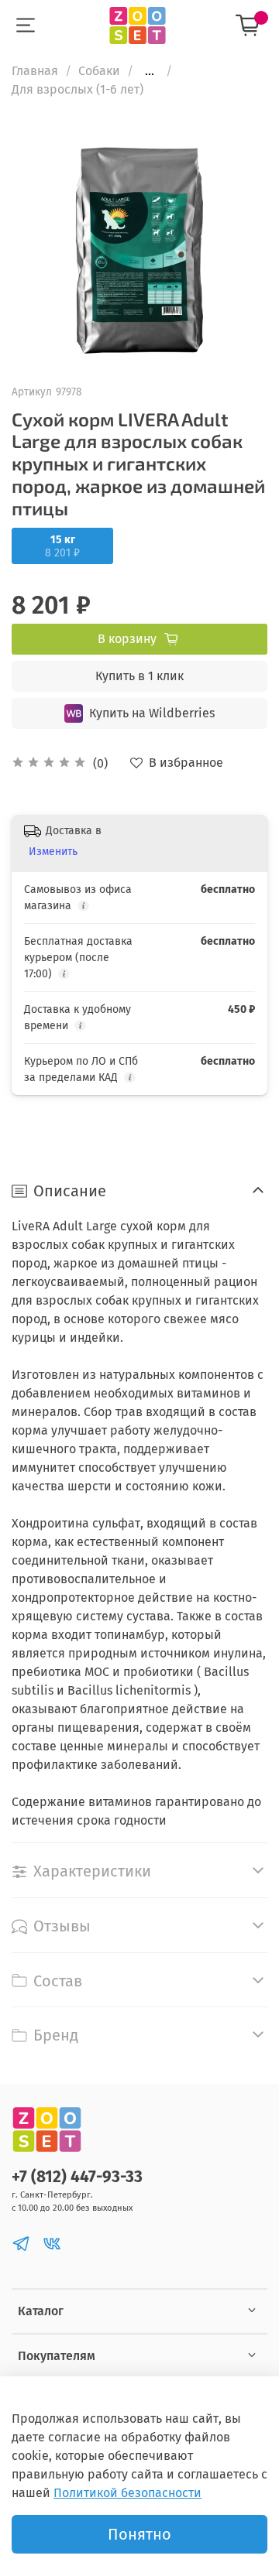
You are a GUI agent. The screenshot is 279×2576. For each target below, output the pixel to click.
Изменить (53, 852)
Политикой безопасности (127, 2493)
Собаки (99, 71)
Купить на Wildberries (152, 713)
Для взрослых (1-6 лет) (77, 89)
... (150, 71)
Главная (35, 71)
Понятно (139, 2534)
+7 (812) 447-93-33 (77, 2177)
